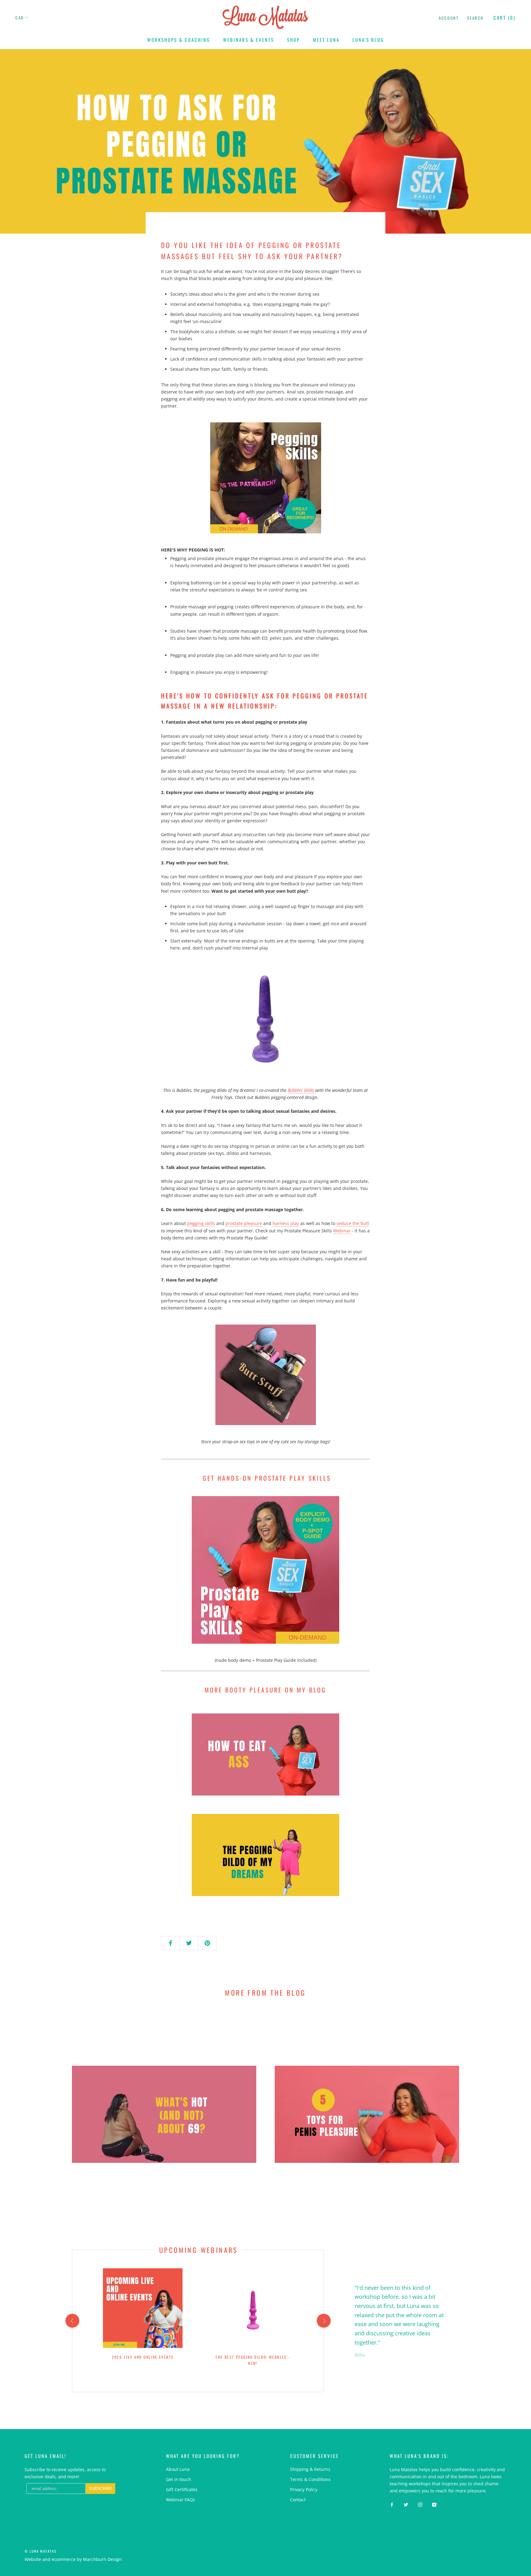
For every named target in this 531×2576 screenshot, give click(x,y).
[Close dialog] (378, 1219)
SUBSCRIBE (306, 1312)
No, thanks (305, 1343)
